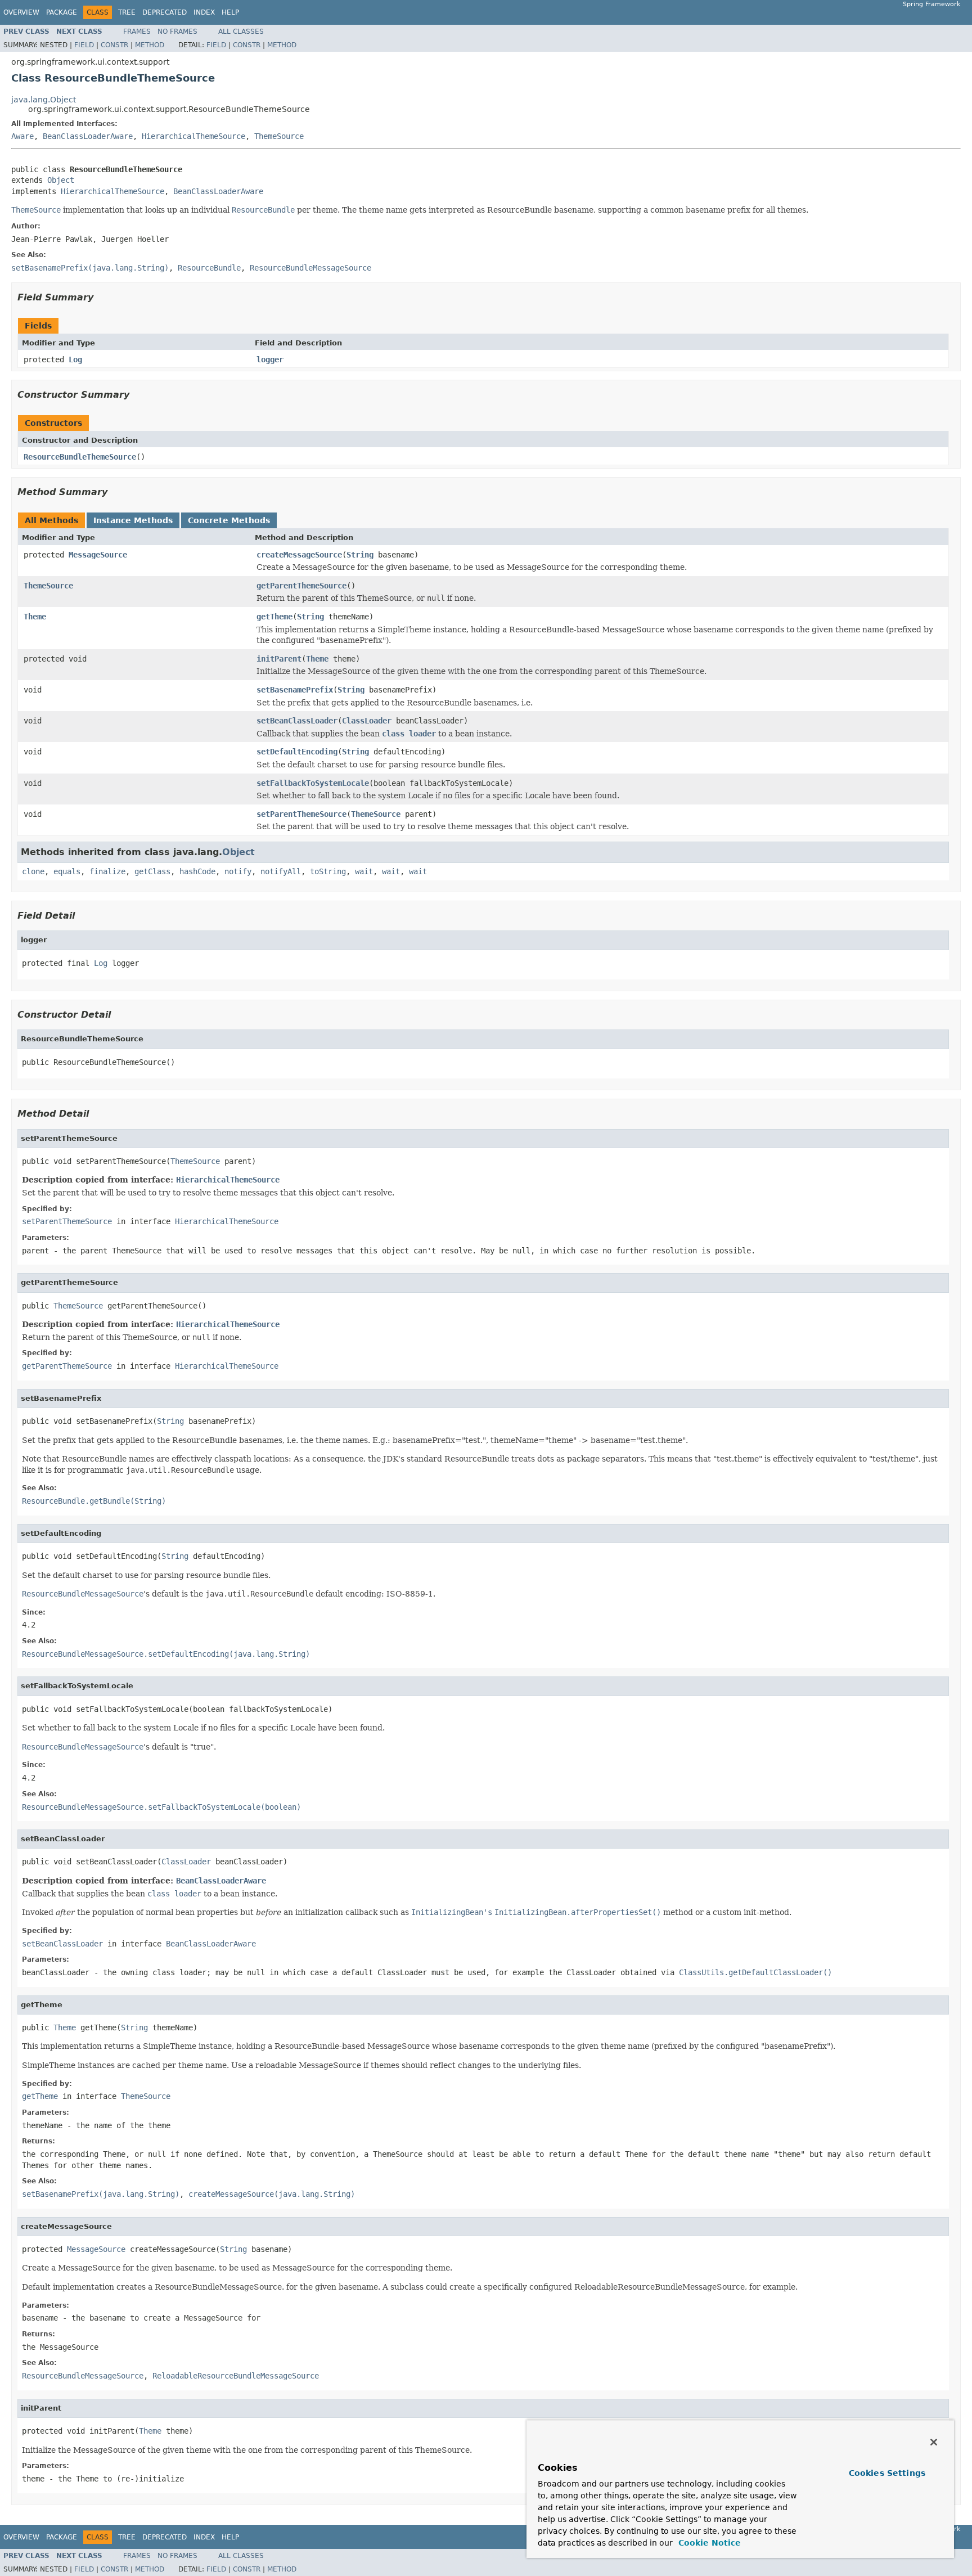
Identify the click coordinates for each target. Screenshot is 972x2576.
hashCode (197, 871)
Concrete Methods (229, 520)
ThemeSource (279, 136)
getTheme (274, 617)
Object (61, 180)
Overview (21, 12)
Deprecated (165, 12)
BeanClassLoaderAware (88, 136)
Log (75, 359)
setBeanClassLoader (297, 721)
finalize (107, 871)
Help (230, 12)
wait (364, 871)
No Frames (177, 32)
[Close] (934, 2442)
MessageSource (98, 555)
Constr (114, 45)
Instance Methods (133, 520)
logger (270, 359)
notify (238, 871)
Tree (127, 12)
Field (84, 45)
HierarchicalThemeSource (193, 136)
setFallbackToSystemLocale (313, 783)
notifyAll (281, 871)
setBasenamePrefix (295, 690)
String (360, 555)
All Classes (241, 32)
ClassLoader (367, 721)
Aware (22, 136)
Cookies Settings (887, 2473)
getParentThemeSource (301, 586)
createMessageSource (299, 555)
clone (33, 871)
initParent (279, 659)
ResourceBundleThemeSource (80, 457)
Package (62, 12)
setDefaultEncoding (297, 752)
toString (328, 871)
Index (204, 12)
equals (67, 871)
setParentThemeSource (301, 814)
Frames (137, 32)
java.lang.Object (44, 100)
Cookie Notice (708, 2543)
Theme (35, 617)
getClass (152, 871)
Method (150, 45)
